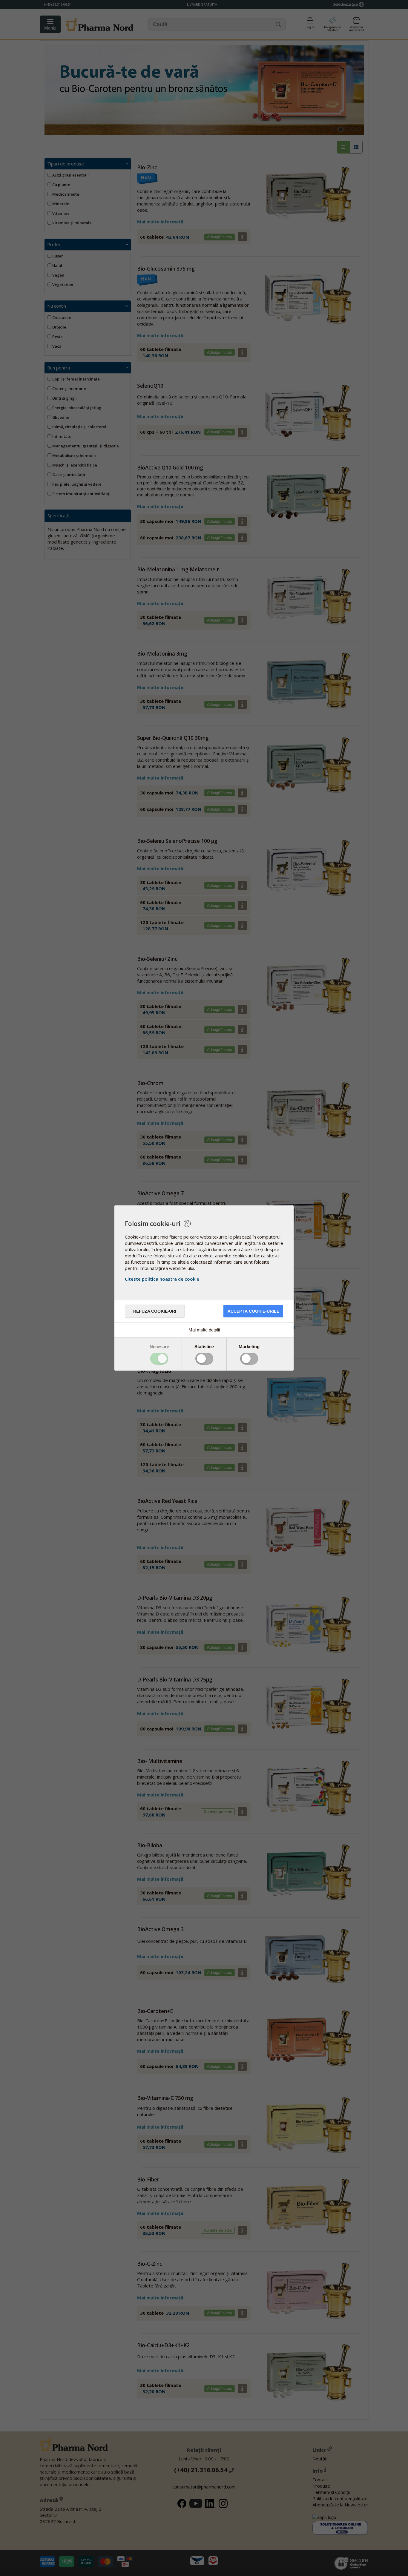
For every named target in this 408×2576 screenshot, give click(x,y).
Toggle (159, 1359)
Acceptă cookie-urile (253, 1311)
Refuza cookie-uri (155, 1311)
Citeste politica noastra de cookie (162, 1279)
